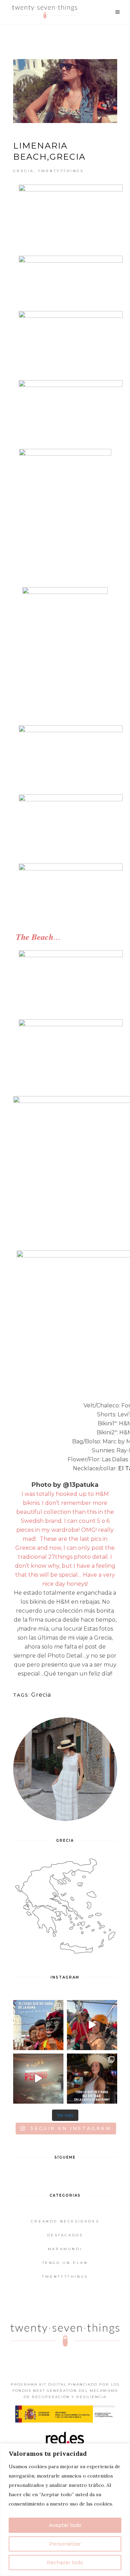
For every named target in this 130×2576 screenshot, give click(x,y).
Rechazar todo (65, 2563)
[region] (65, 2510)
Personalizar (65, 2544)
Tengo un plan (65, 2263)
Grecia (24, 171)
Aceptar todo (65, 2525)
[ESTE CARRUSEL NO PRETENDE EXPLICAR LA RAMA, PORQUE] (38, 2025)
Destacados (65, 2235)
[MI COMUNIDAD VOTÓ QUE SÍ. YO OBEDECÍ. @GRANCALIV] (92, 2025)
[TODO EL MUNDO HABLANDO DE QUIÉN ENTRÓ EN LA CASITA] (92, 2079)
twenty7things (61, 171)
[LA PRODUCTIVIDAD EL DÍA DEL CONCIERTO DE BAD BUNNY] (38, 2079)
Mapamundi (65, 2249)
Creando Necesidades (65, 2221)
